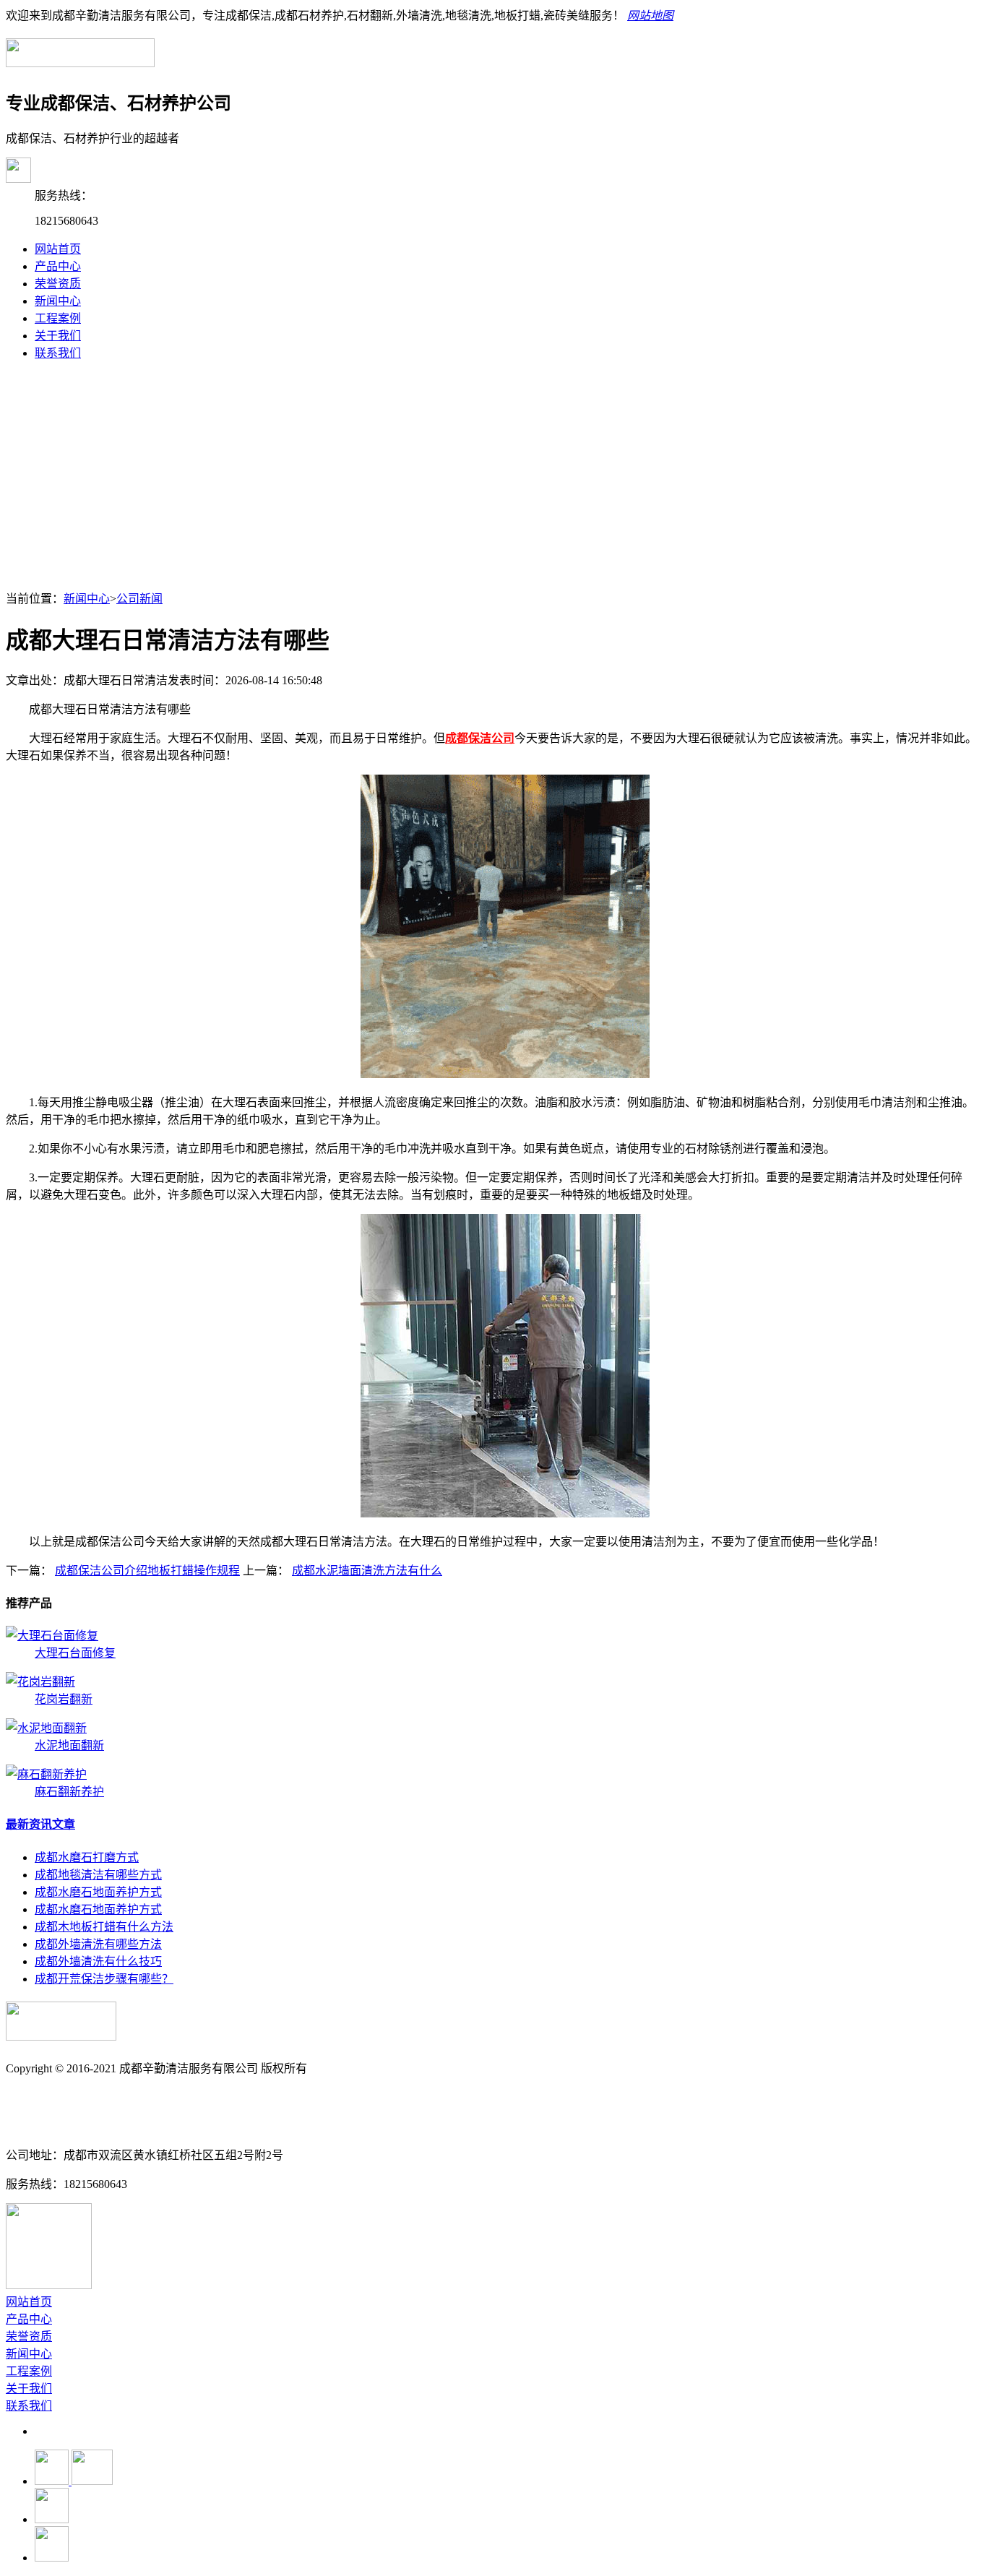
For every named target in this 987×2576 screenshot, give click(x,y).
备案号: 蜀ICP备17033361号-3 (80, 2097)
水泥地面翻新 (69, 1745)
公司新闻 (139, 599)
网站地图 (650, 16)
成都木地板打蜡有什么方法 (104, 1927)
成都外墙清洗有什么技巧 (98, 1961)
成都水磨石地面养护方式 (98, 1892)
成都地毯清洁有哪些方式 (98, 1875)
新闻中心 (58, 301)
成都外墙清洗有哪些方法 (98, 1944)
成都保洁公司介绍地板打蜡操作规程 (147, 1571)
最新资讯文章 (40, 1824)
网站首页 (58, 249)
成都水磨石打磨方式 (87, 1857)
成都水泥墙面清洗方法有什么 (367, 1571)
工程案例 (58, 318)
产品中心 (58, 266)
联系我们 (58, 353)
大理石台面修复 (75, 1653)
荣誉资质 (58, 284)
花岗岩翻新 (64, 1699)
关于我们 (58, 336)
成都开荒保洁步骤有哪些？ (104, 1979)
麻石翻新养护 (69, 1792)
